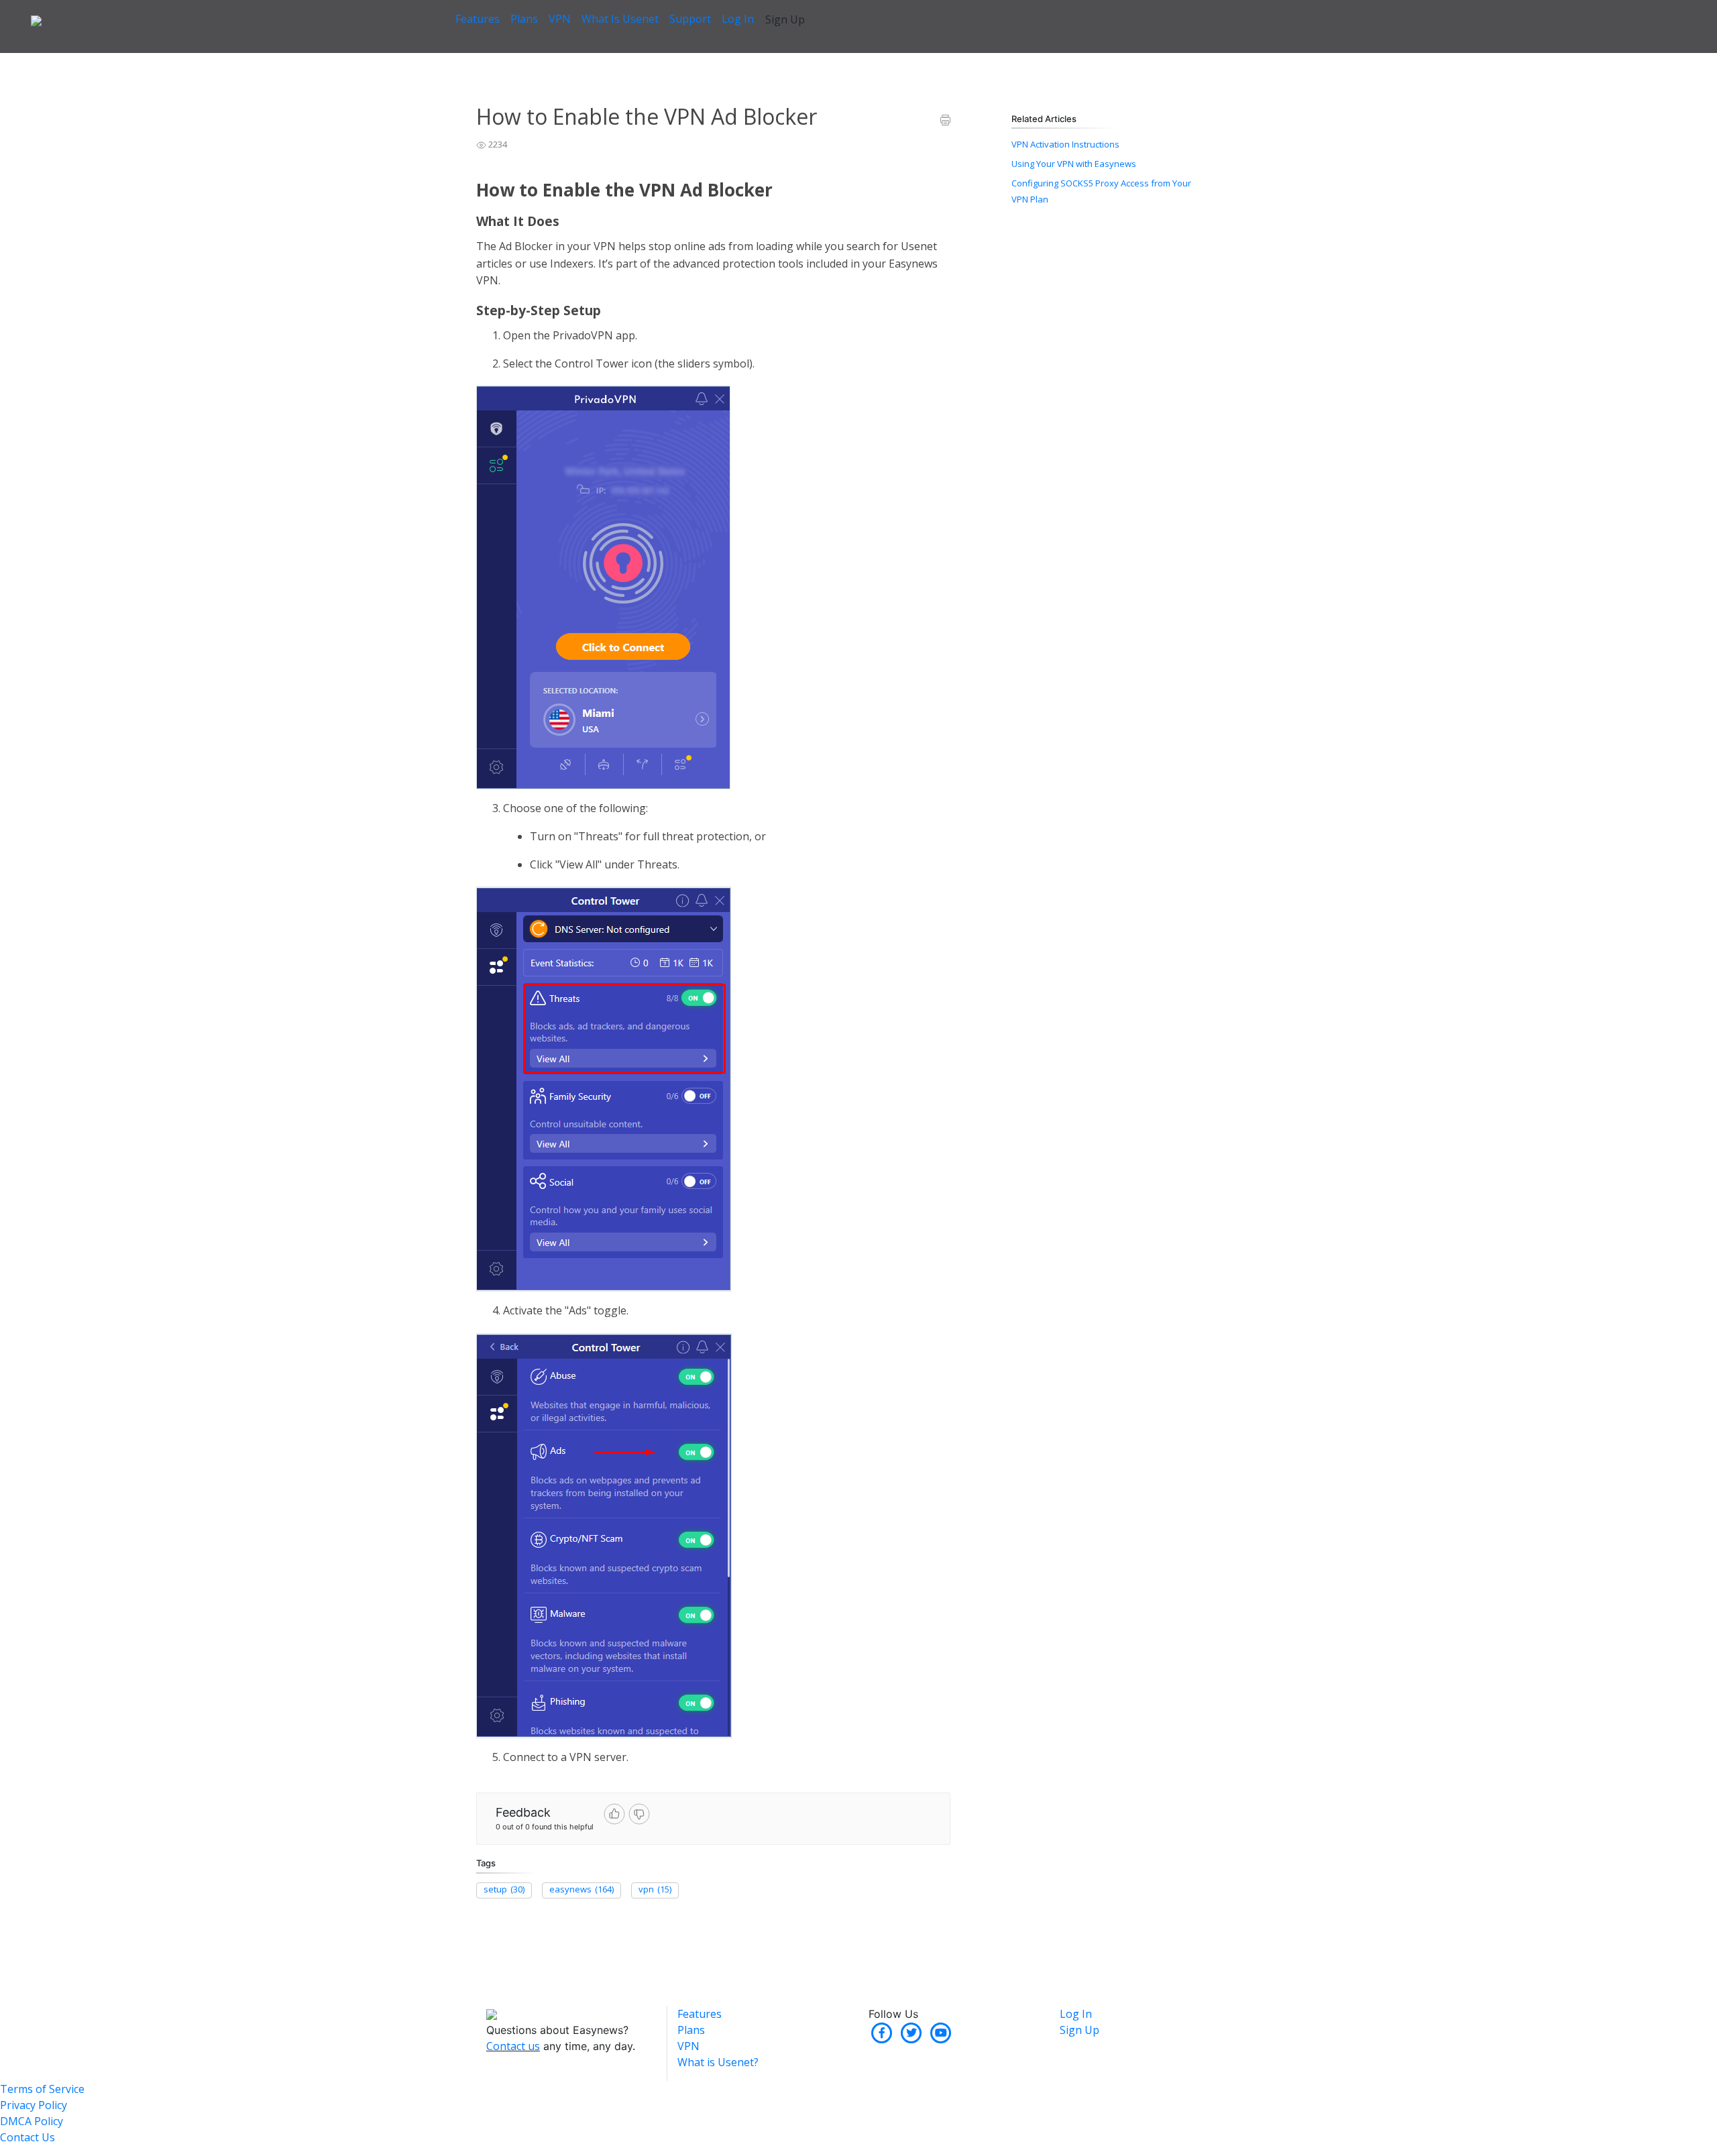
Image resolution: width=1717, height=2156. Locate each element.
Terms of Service (42, 2089)
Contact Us (27, 2137)
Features (478, 19)
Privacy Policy (34, 2105)
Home (488, 60)
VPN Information (546, 60)
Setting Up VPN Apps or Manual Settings (671, 60)
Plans (524, 19)
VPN (560, 19)
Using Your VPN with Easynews (1074, 164)
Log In (738, 19)
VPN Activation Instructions (1065, 144)
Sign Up (785, 19)
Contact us (513, 2046)
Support (690, 19)
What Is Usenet (620, 19)
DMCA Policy (32, 2121)
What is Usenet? (718, 2062)
